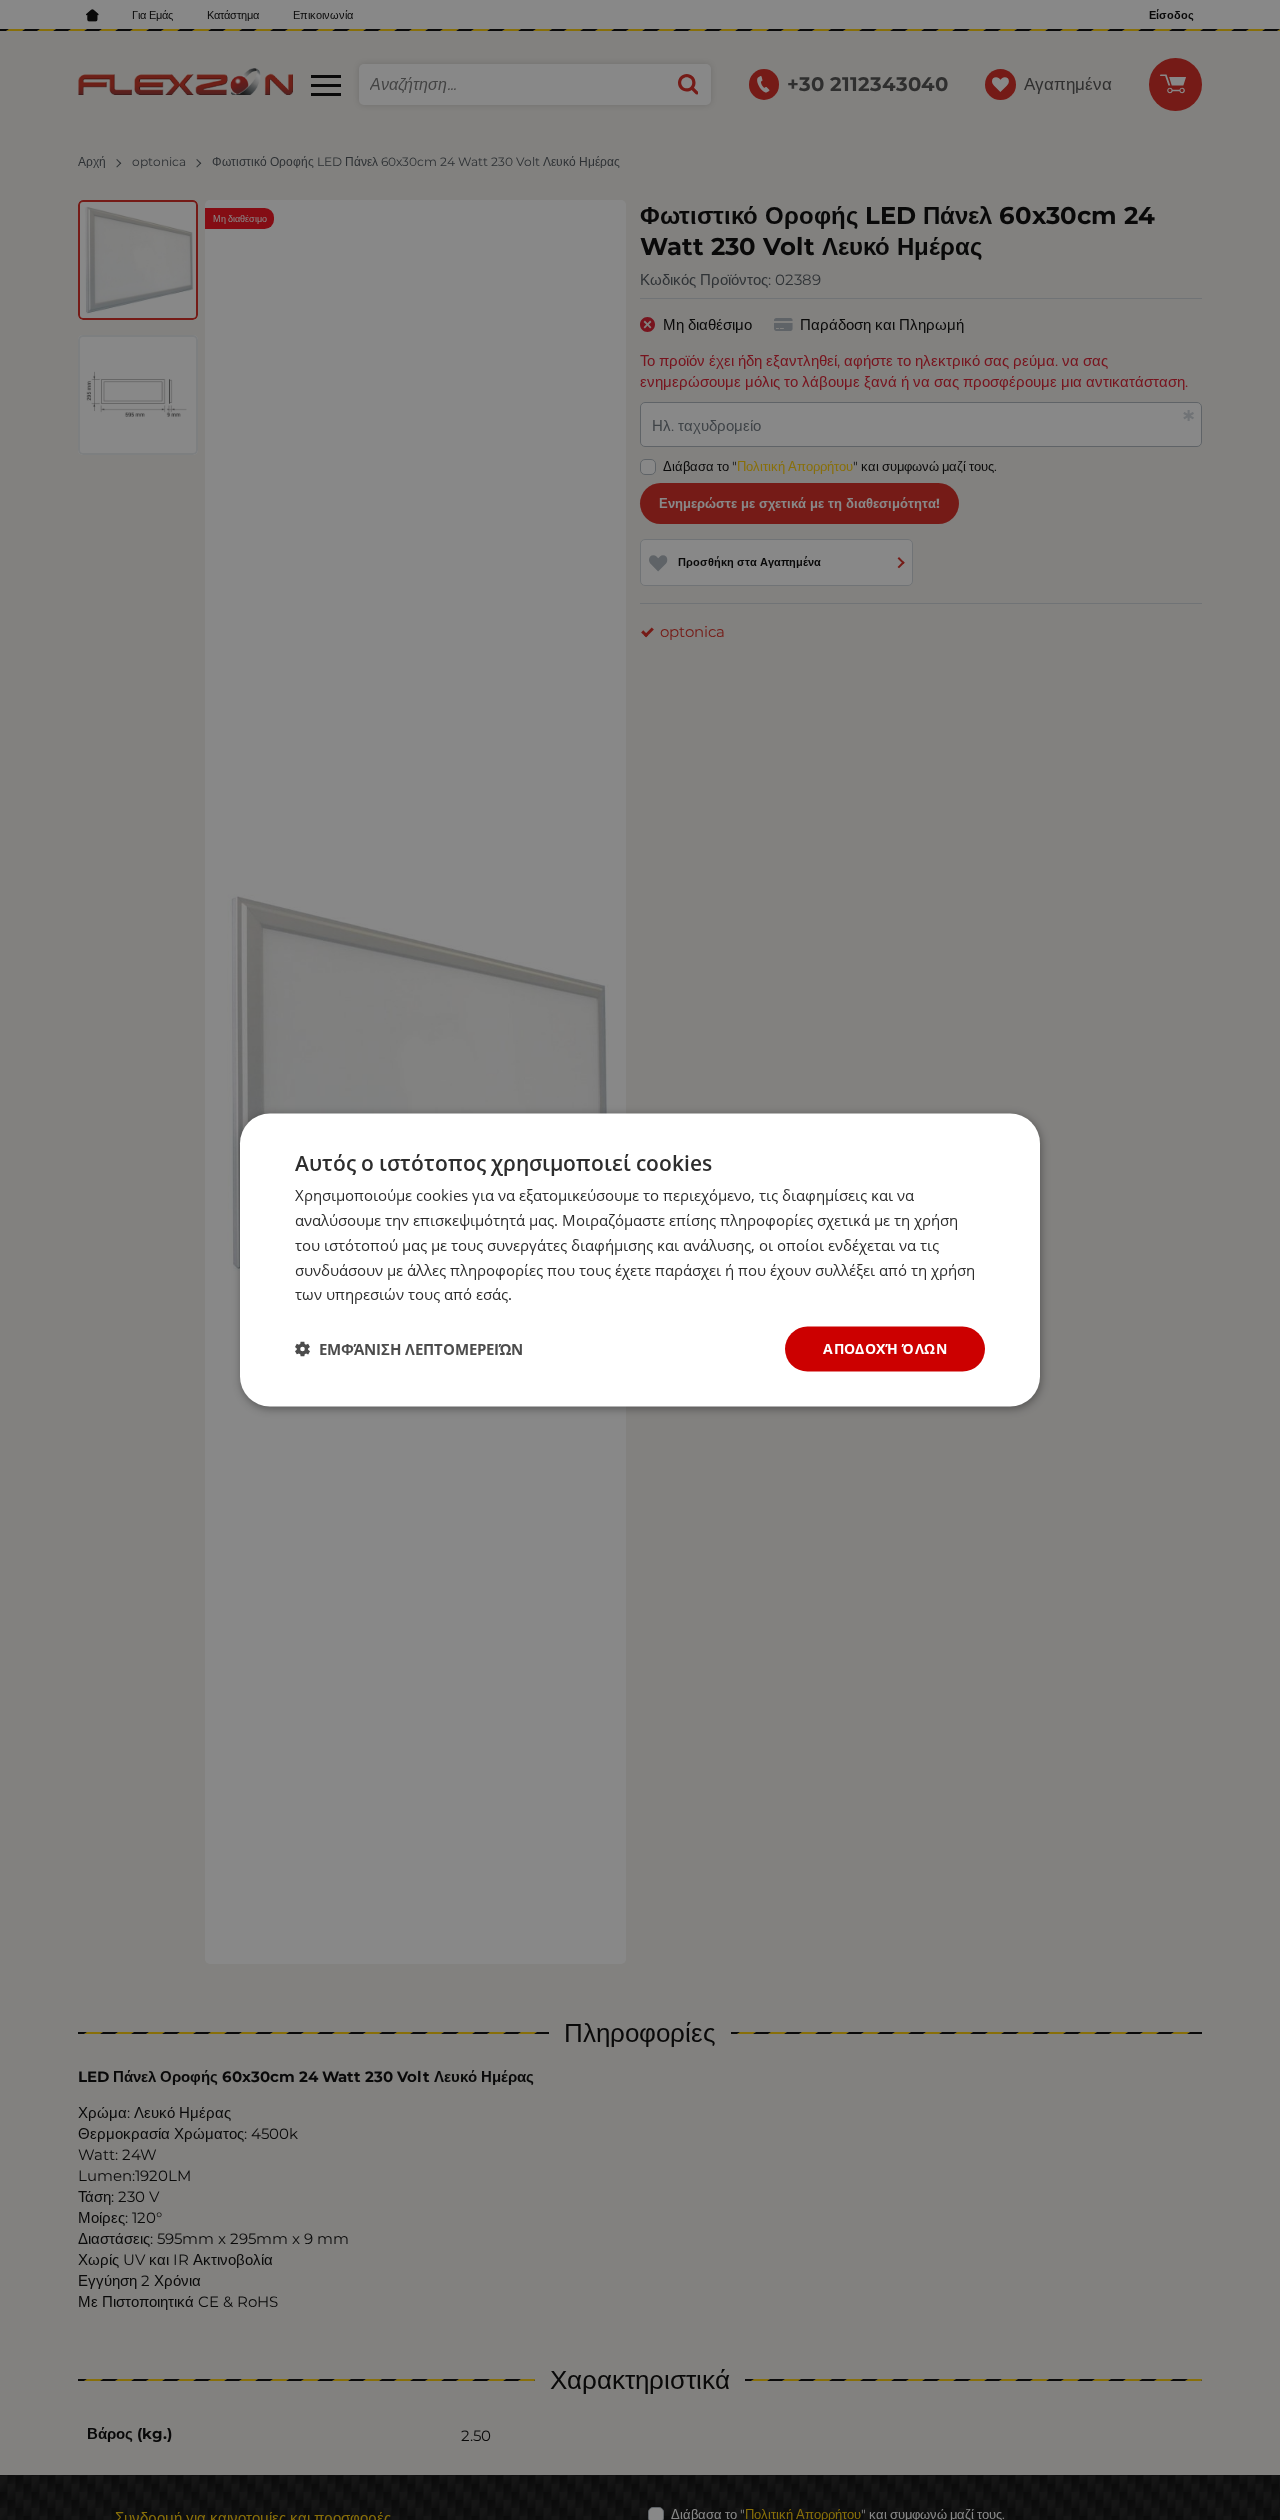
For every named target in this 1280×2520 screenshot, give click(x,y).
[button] (409, 1349)
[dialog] (640, 1260)
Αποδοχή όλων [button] (885, 1348)
